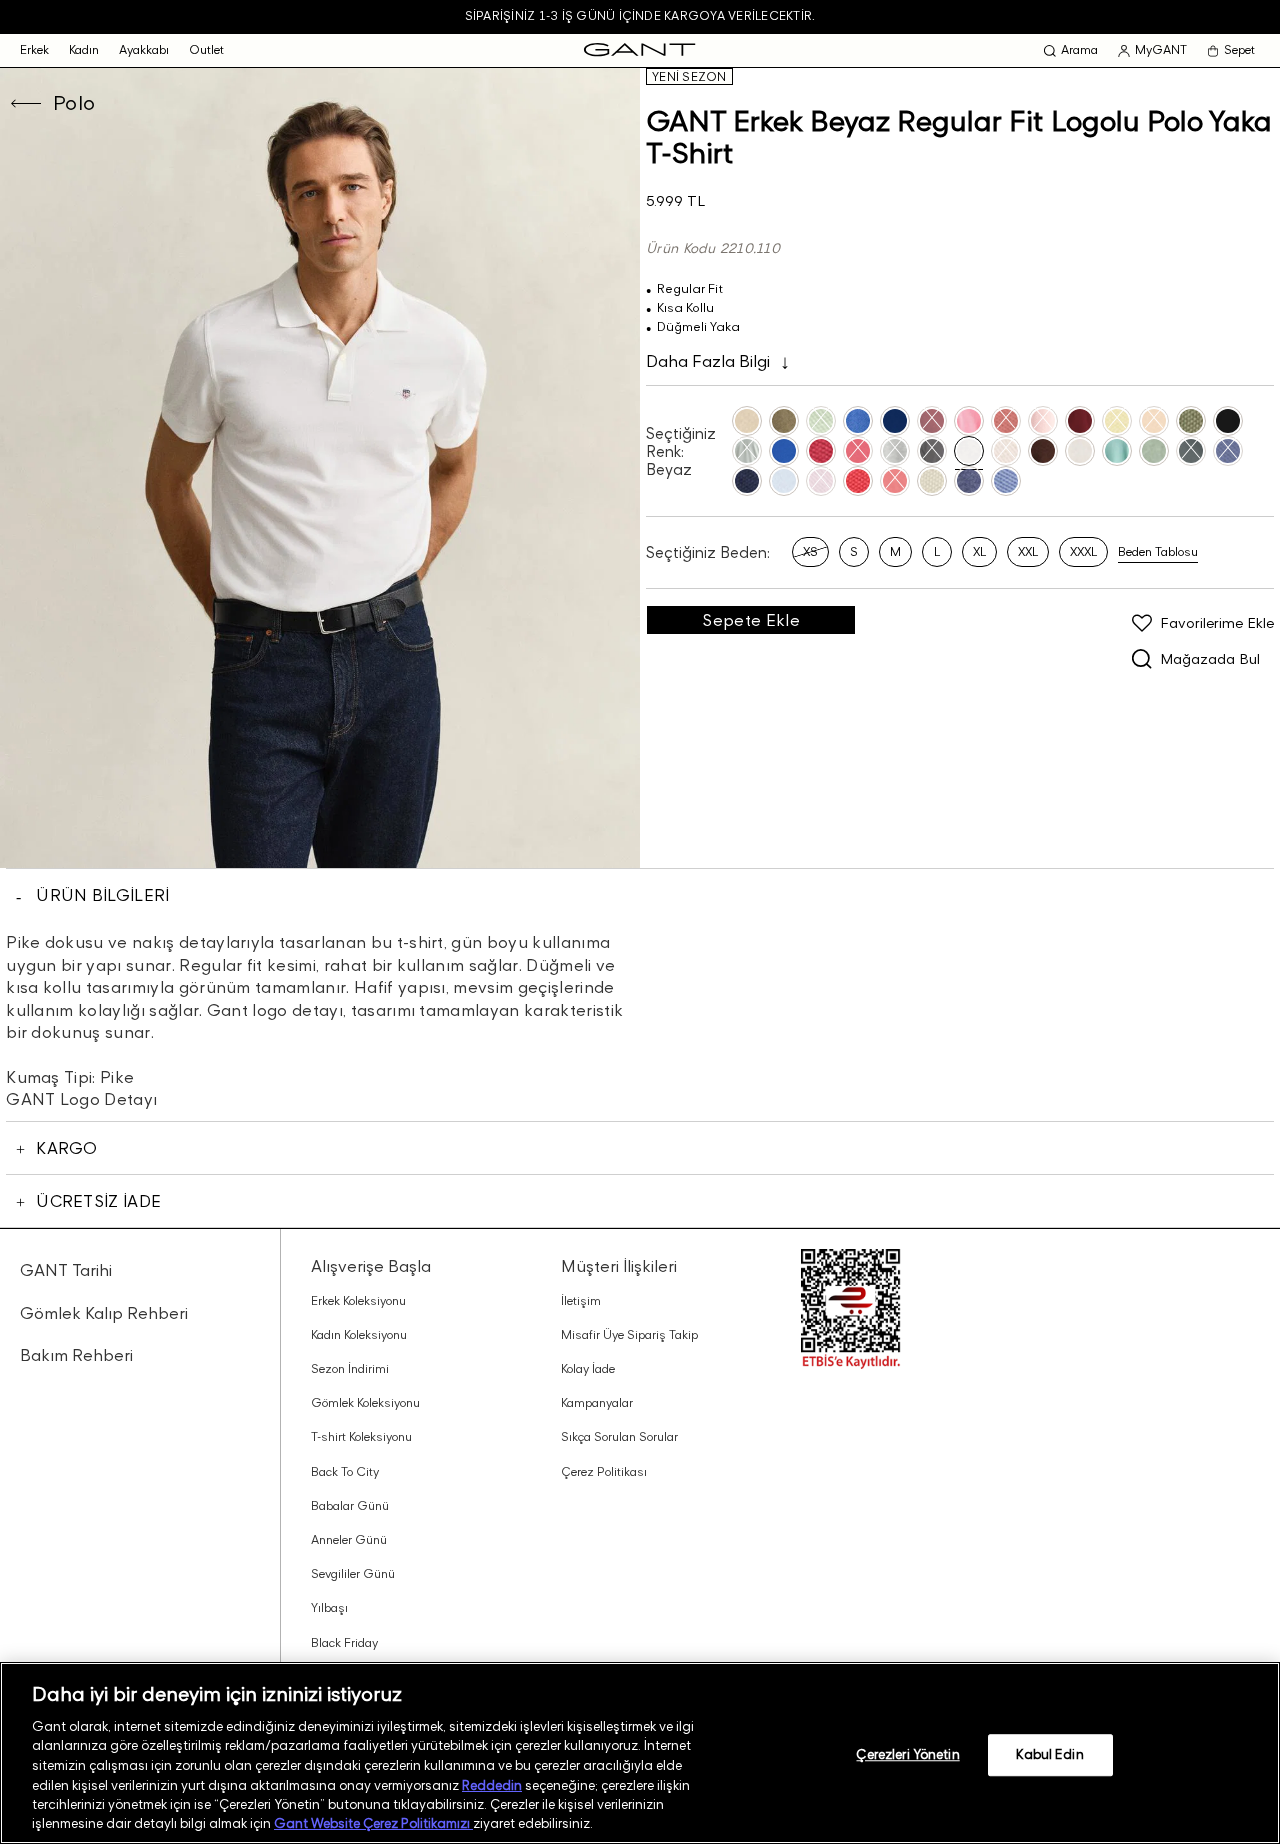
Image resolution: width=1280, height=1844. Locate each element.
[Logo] (639, 50)
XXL (1028, 551)
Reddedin (492, 1784)
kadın (84, 49)
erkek (34, 49)
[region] (640, 1753)
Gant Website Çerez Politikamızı (373, 1823)
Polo (74, 103)
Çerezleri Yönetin (907, 1754)
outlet (206, 49)
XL (979, 551)
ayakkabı (144, 49)
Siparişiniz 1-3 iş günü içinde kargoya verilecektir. (640, 15)
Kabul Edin (1049, 1754)
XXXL (1083, 551)
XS (810, 551)
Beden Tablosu (1158, 552)
